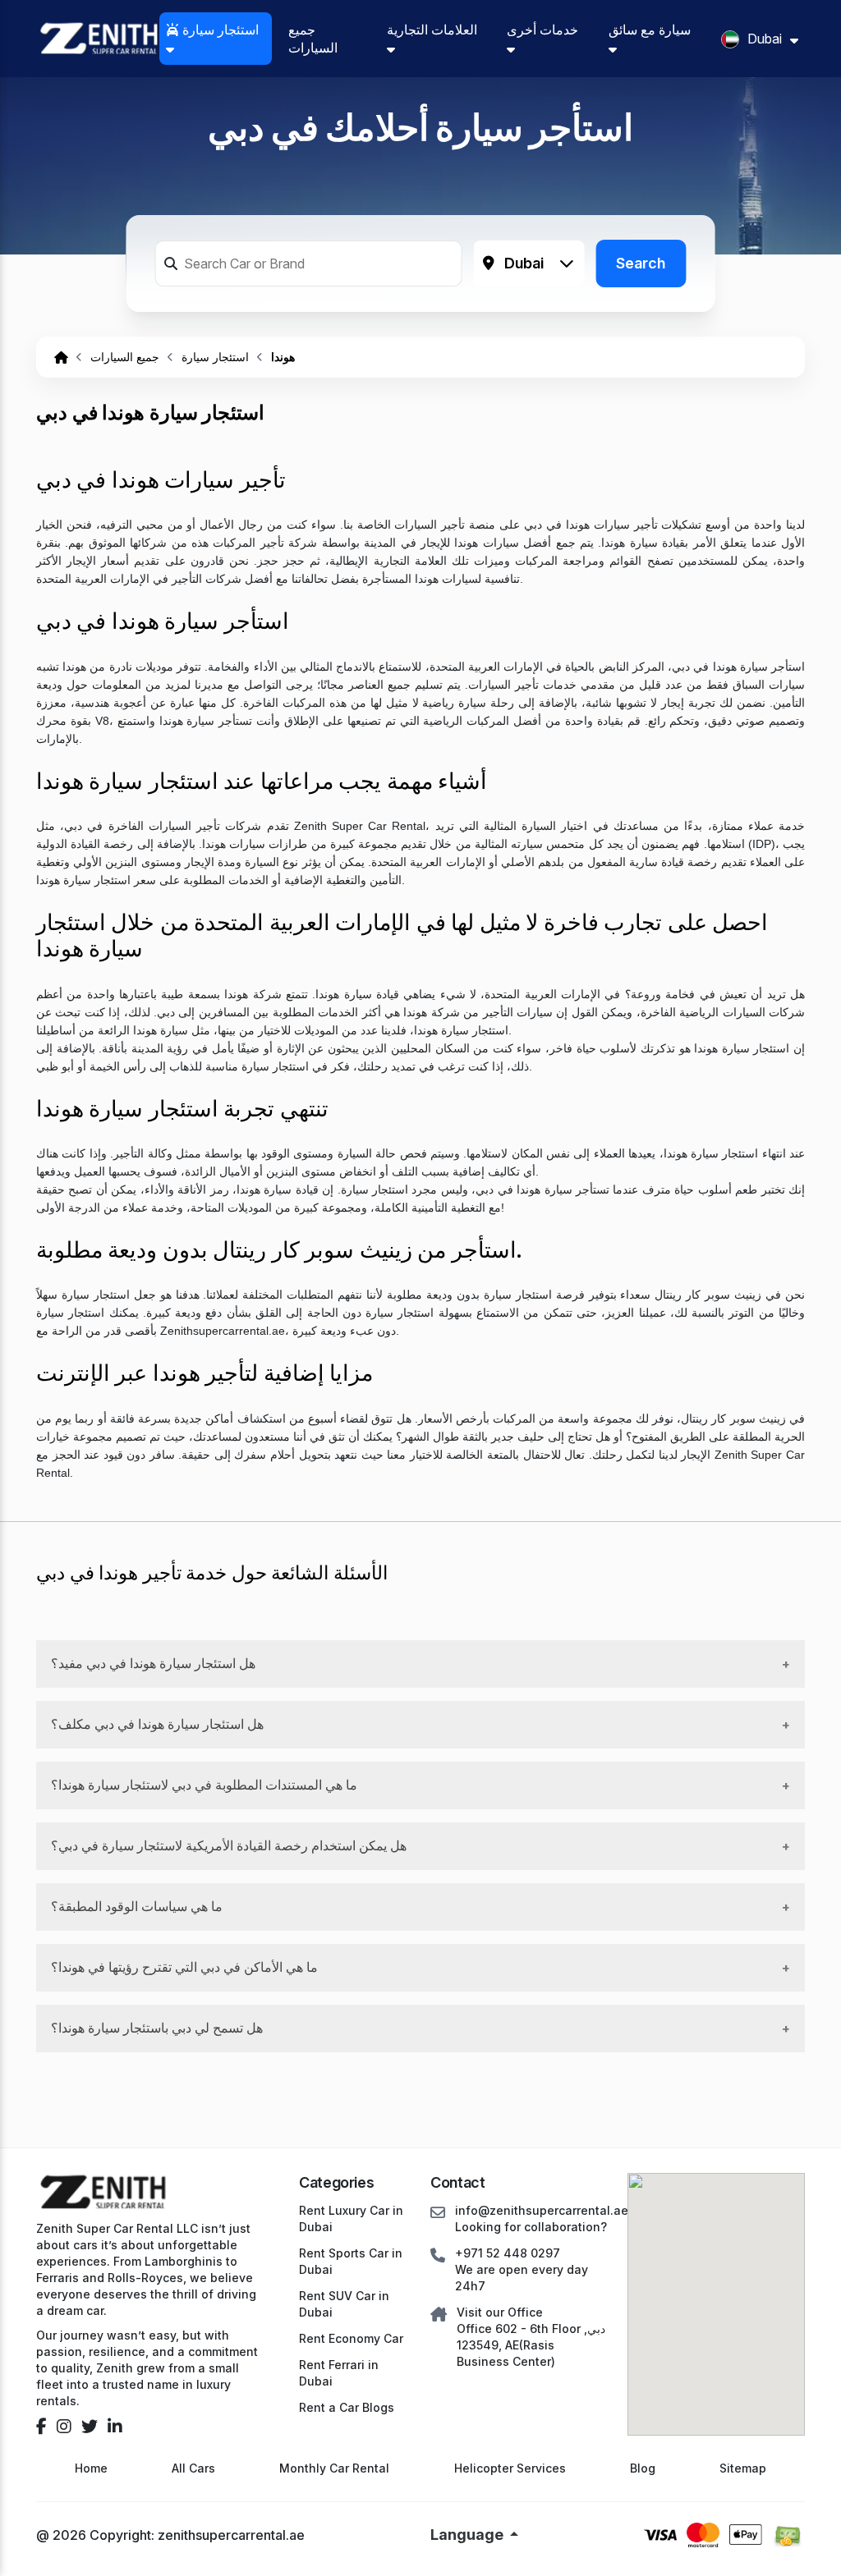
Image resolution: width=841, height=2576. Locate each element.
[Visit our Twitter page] (90, 2427)
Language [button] (469, 2535)
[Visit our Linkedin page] (115, 2427)
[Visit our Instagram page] (64, 2427)
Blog (643, 2468)
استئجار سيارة (219, 30)
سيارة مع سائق (650, 30)
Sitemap (743, 2468)
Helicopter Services (510, 2468)
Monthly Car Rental (334, 2468)
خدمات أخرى (542, 30)
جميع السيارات (313, 39)
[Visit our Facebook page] (41, 2427)
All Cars (193, 2468)
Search (641, 263)
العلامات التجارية (432, 30)
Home (91, 2468)
